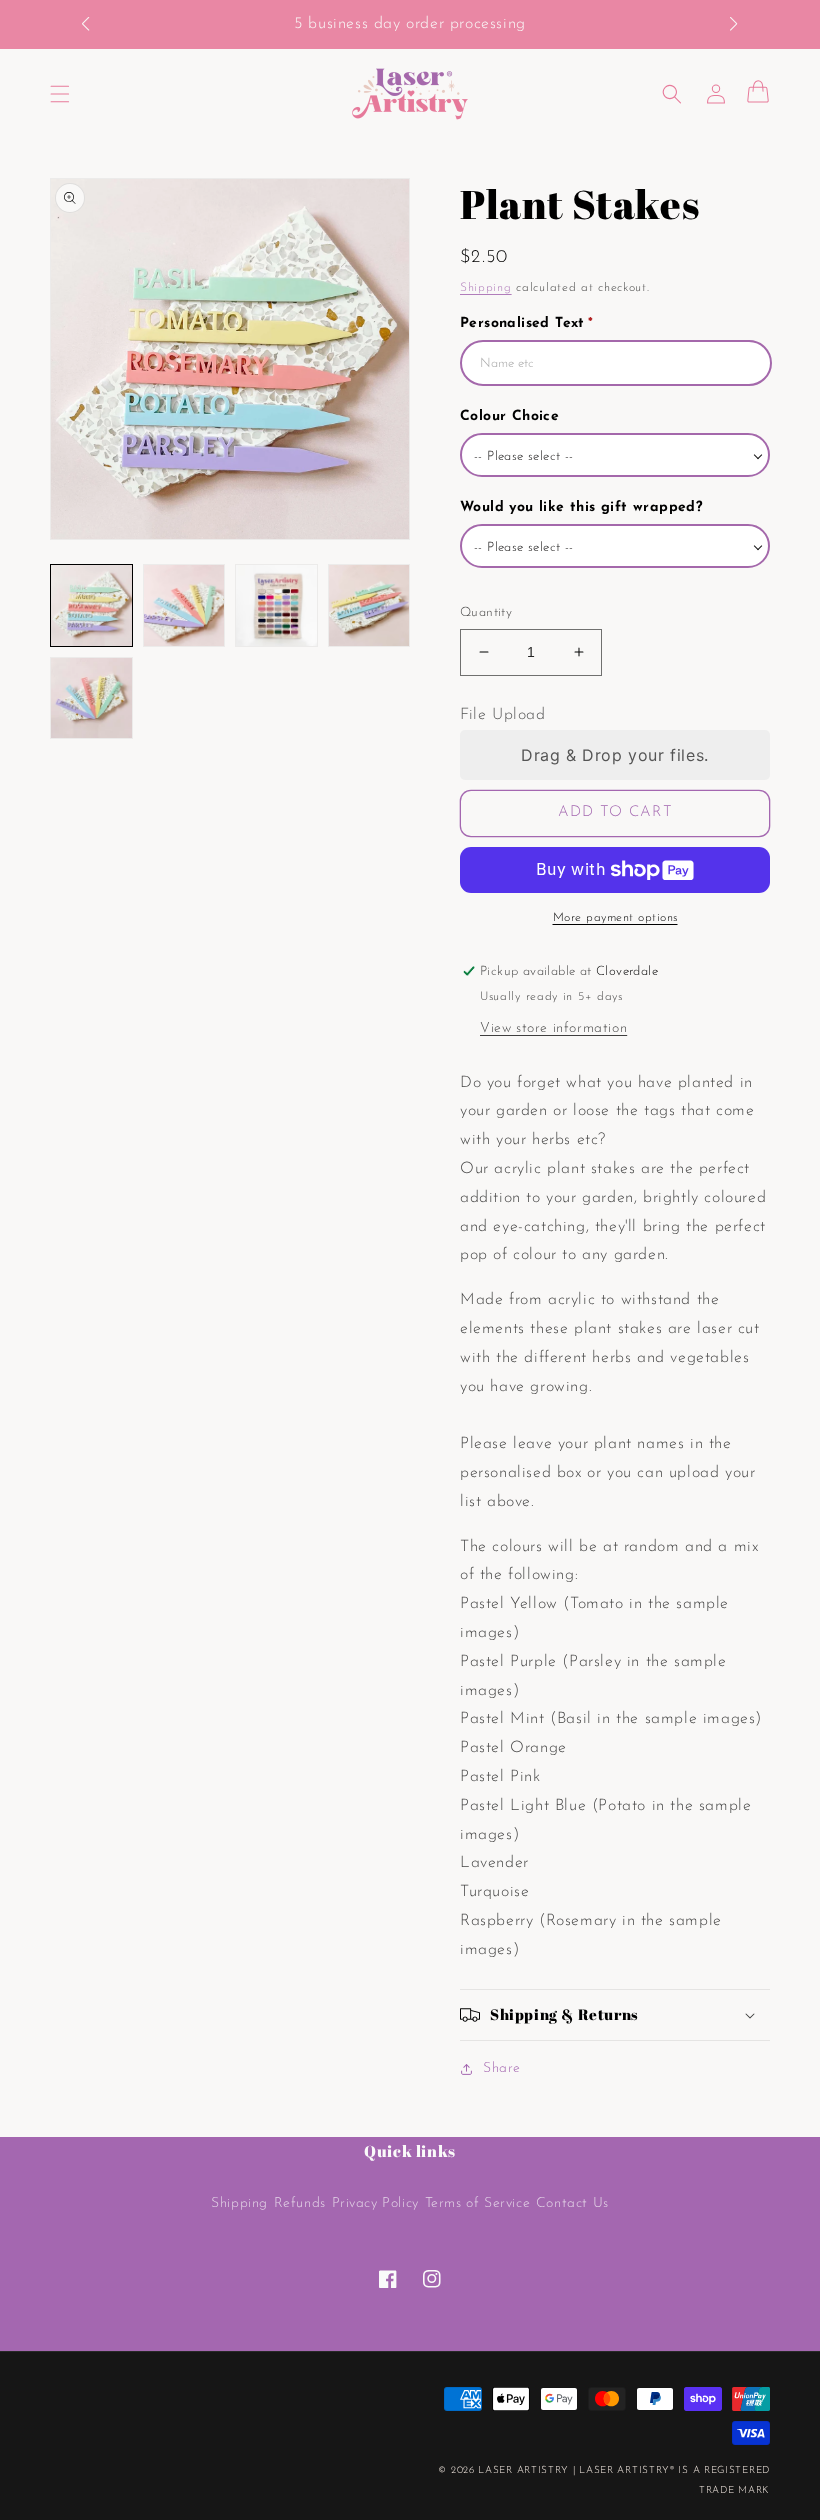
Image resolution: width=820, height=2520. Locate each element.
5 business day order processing (410, 24)
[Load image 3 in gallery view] (276, 605)
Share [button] (502, 2068)
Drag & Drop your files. (615, 755)
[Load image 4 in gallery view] (369, 605)
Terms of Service (478, 2203)
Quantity (486, 612)
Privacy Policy (375, 2203)
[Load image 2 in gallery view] (184, 605)
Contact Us (572, 2203)
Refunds (300, 2203)
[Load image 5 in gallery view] (91, 698)
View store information (553, 1028)
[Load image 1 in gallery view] (91, 605)
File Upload (503, 715)
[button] (95, 25)
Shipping (486, 288)
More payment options (615, 918)
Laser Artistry (523, 2470)
